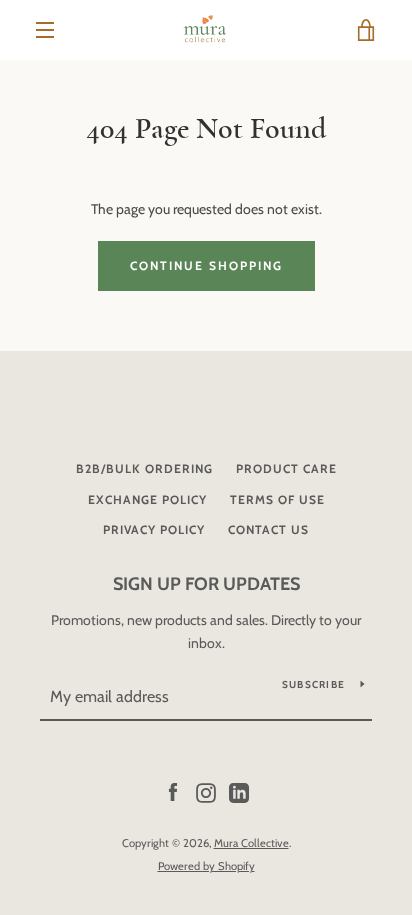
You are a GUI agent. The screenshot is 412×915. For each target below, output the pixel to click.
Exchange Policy (147, 499)
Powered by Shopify (206, 866)
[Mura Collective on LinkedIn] (239, 792)
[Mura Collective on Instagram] (206, 792)
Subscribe (313, 684)
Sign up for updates (206, 584)
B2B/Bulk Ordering (144, 468)
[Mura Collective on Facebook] (173, 792)
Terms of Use (277, 499)
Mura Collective (251, 843)
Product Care (286, 468)
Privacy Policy (154, 529)
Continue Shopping (206, 265)
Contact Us (268, 529)
